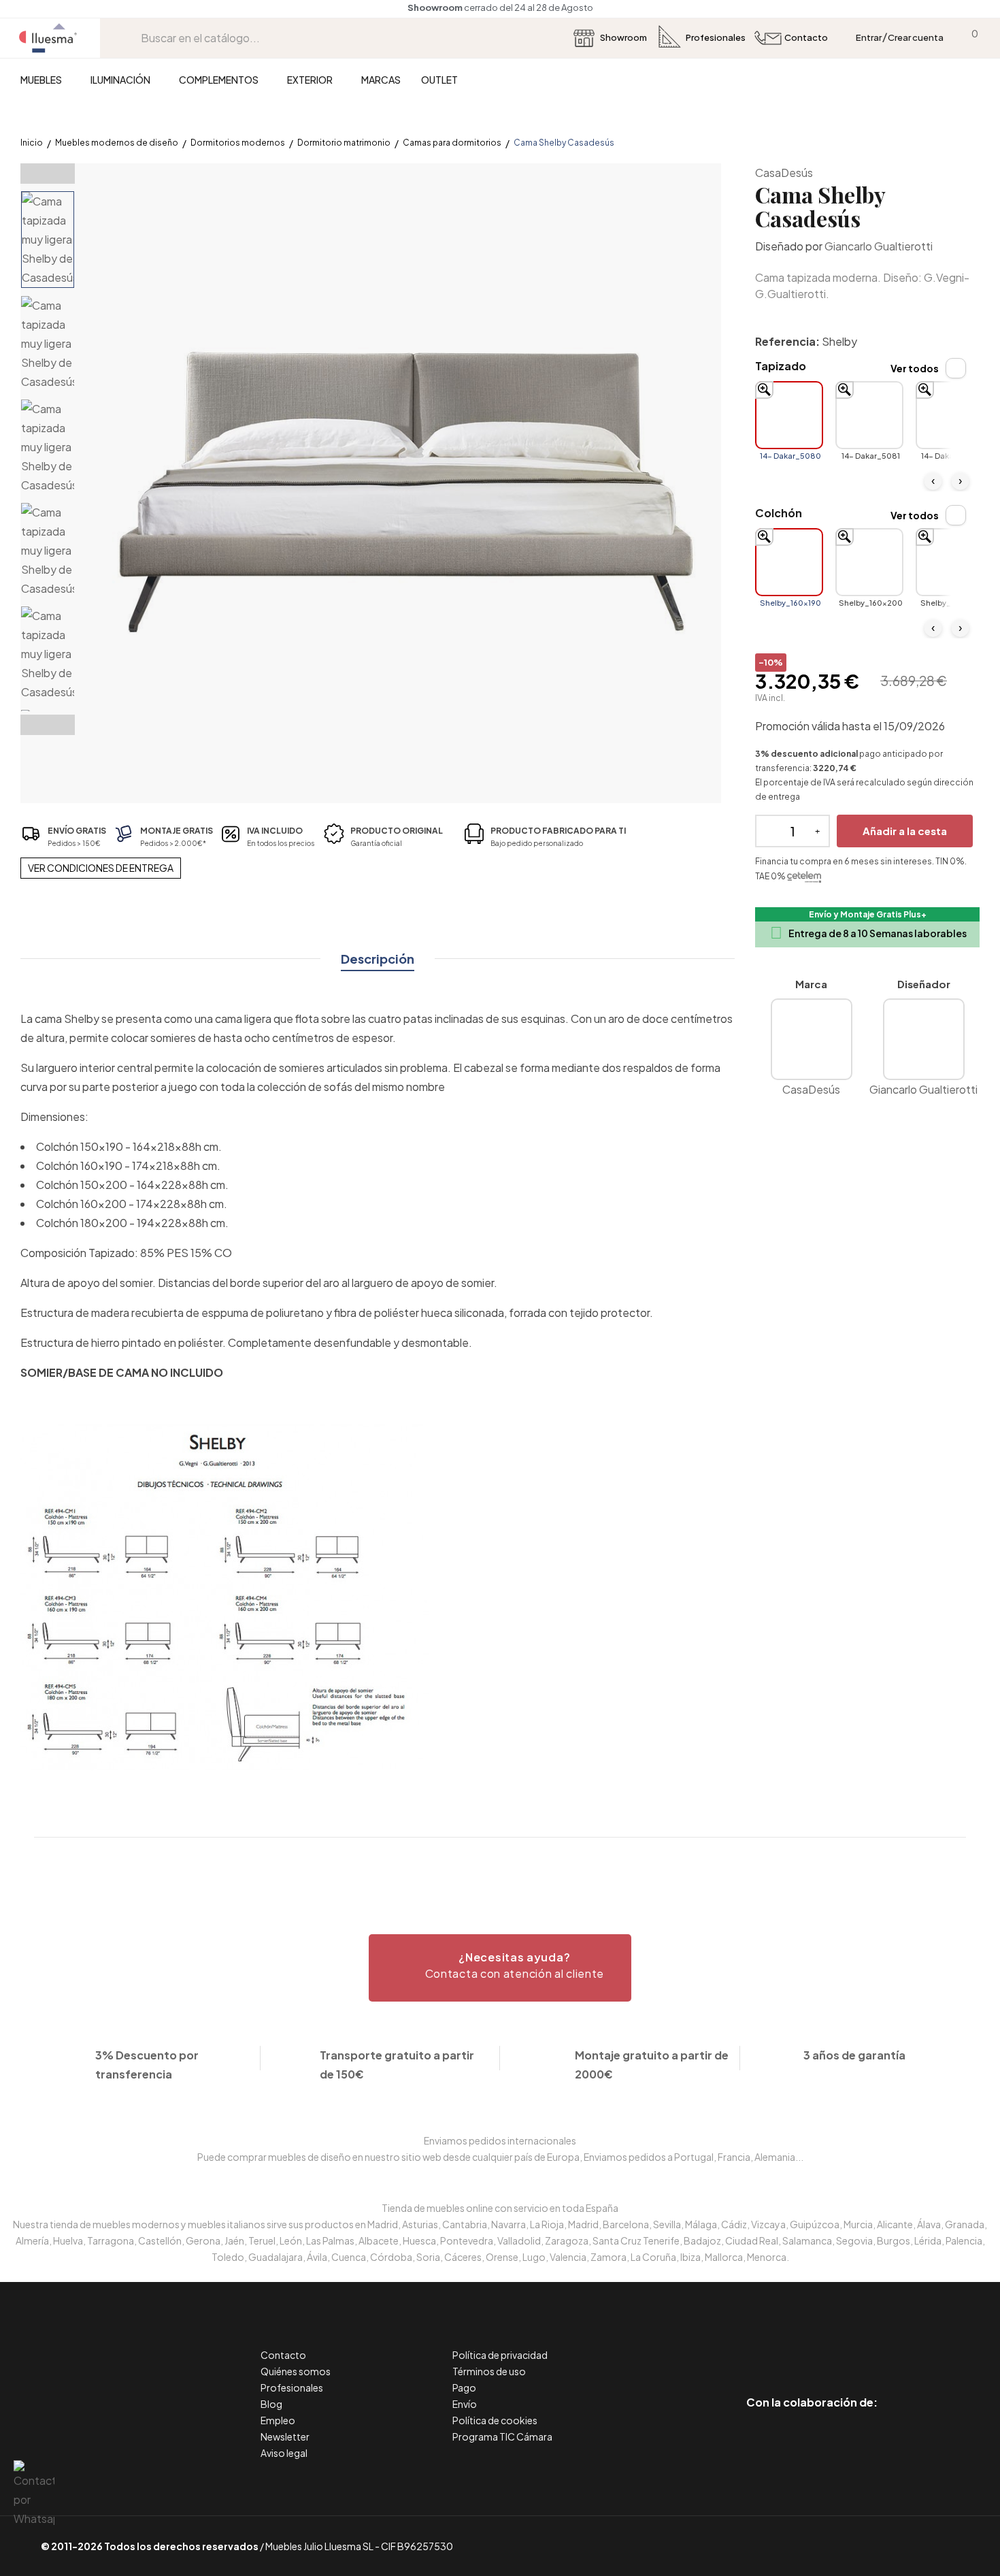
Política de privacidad (500, 2355)
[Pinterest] (781, 2345)
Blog (271, 2404)
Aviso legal (284, 2453)
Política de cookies (495, 2420)
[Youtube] (873, 2345)
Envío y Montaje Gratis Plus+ (868, 914)
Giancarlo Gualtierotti (879, 246)
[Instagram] (843, 2345)
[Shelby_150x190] (950, 562)
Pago (464, 2387)
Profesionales (292, 2387)
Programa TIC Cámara (502, 2436)
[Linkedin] (812, 2345)
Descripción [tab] (378, 959)
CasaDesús (784, 173)
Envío (465, 2404)
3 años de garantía (854, 2055)
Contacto (283, 2355)
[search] (131, 38)
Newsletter (285, 2436)
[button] (500, 1968)
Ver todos (915, 368)
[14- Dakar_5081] (869, 415)
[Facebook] (751, 2345)
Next (48, 725)
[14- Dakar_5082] (950, 415)
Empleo (278, 2420)
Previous (48, 174)
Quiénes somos (296, 2371)
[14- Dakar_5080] (789, 415)
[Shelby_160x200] (869, 562)
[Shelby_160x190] (789, 562)
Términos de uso (489, 2371)
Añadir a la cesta (905, 831)
